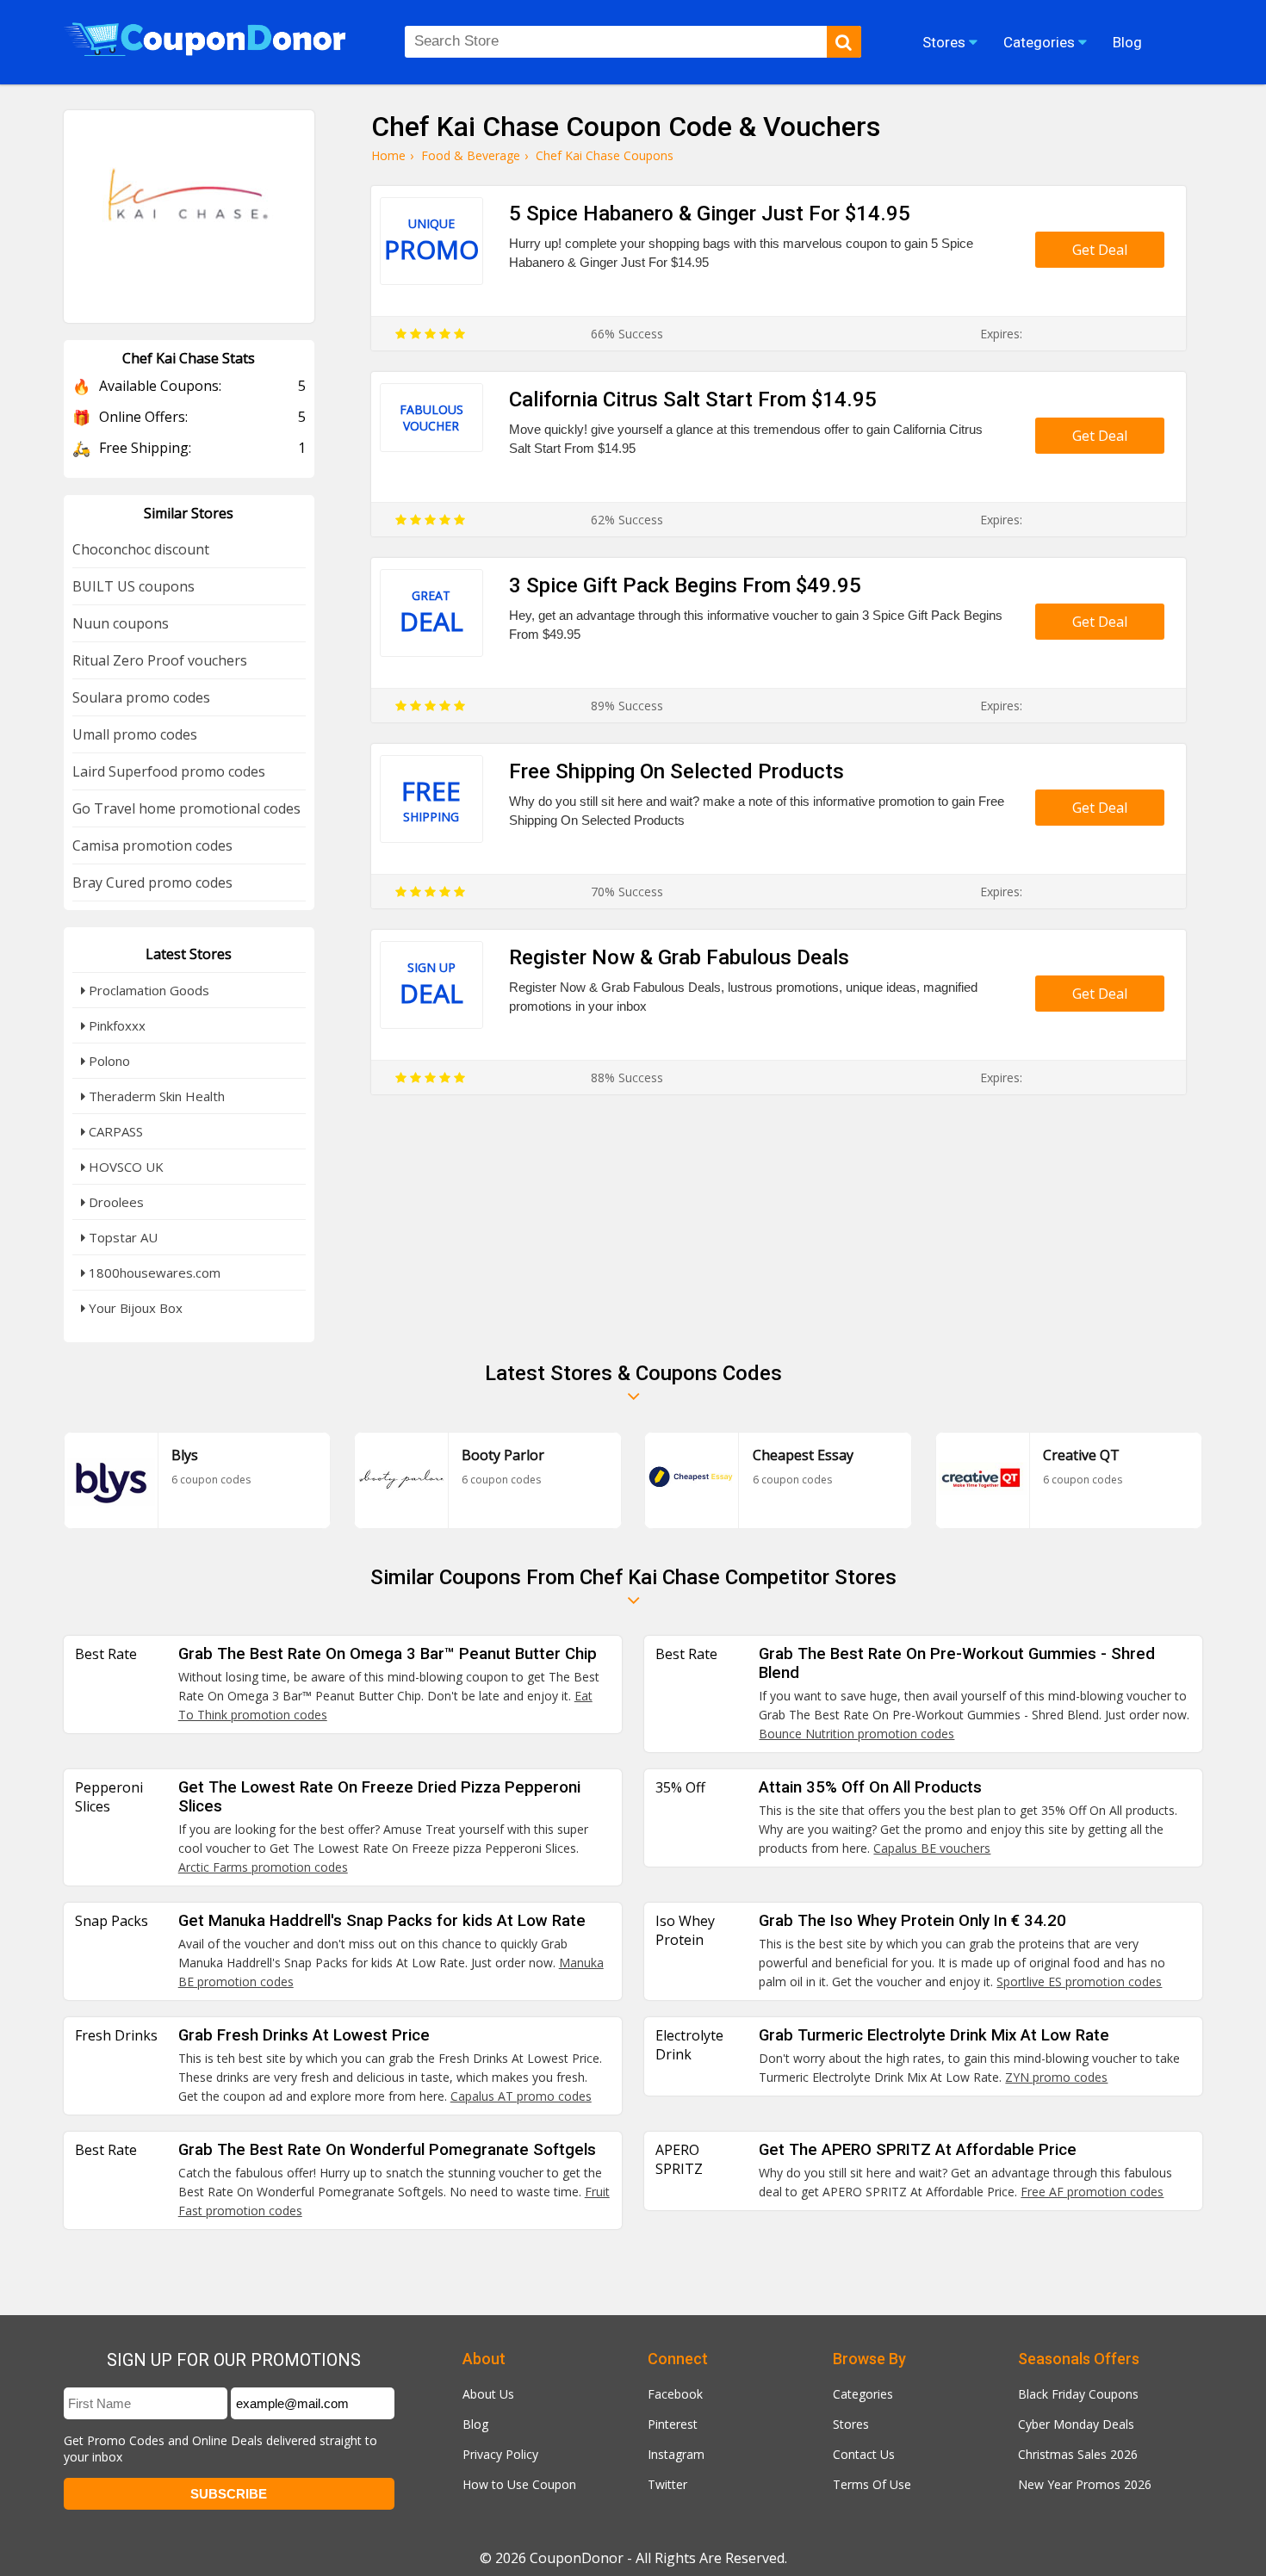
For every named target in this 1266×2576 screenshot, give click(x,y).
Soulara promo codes (141, 697)
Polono (108, 1061)
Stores (851, 2424)
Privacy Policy (500, 2454)
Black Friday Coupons (1078, 2394)
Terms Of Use (872, 2484)
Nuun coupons (121, 623)
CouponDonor (577, 2558)
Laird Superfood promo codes (169, 771)
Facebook (675, 2394)
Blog (475, 2424)
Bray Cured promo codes (152, 882)
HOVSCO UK (124, 1167)
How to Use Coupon (519, 2484)
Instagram (676, 2454)
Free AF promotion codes (1092, 2192)
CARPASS (114, 1131)
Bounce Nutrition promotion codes (856, 1734)
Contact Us (864, 2454)
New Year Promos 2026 (1085, 2484)
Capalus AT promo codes (521, 2096)
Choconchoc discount (141, 549)
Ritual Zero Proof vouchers (160, 660)
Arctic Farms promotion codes (263, 1867)
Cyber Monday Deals (1076, 2424)
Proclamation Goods (147, 990)
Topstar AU (121, 1237)
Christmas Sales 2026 (1078, 2454)
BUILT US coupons (133, 586)
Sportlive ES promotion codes (1079, 1982)
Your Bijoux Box (134, 1308)
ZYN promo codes (1056, 2077)
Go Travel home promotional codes (186, 808)
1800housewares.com (153, 1273)
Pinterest (673, 2424)
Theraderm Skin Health (155, 1096)
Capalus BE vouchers (932, 1848)
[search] (844, 42)
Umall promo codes (135, 734)
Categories (863, 2394)
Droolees (115, 1202)
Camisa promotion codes (152, 845)
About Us (488, 2394)
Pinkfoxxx (115, 1025)
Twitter (667, 2484)
